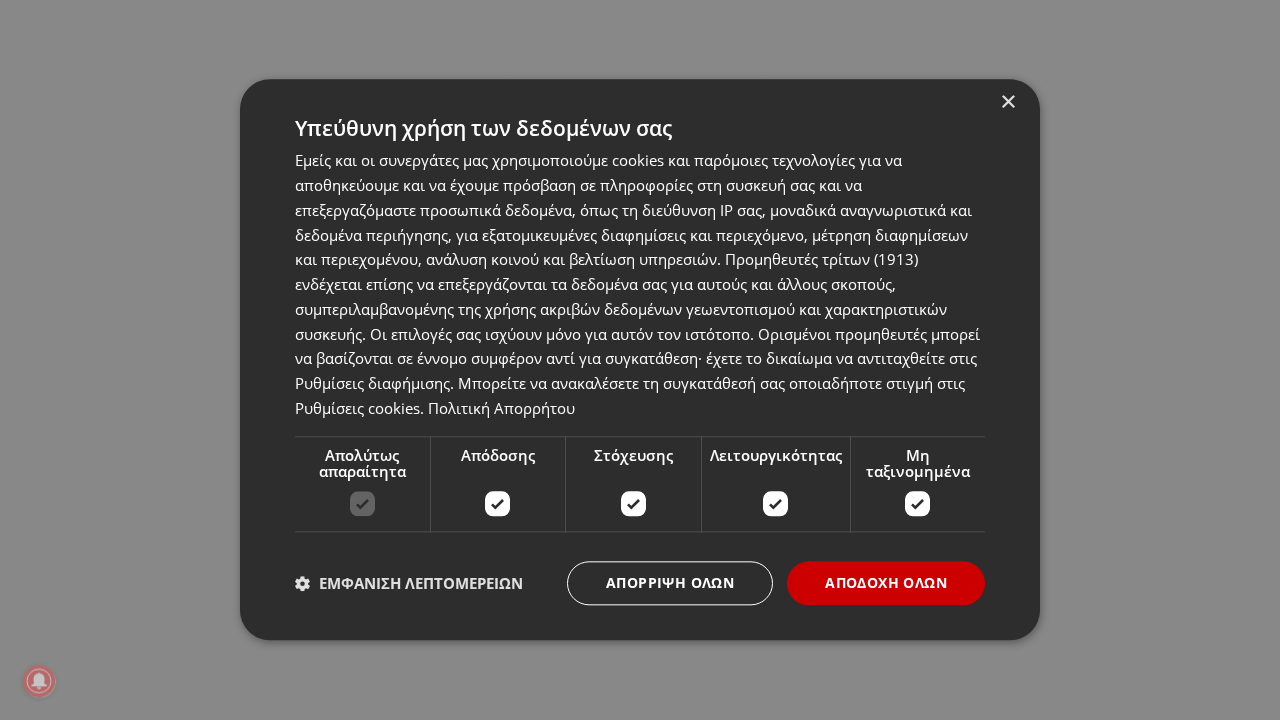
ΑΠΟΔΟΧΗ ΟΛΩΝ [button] (886, 582)
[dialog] (640, 359)
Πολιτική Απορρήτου (501, 408)
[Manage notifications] (39, 681)
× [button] (1007, 102)
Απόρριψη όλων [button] (670, 582)
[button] (409, 583)
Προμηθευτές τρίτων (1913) (821, 260)
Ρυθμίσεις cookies (357, 408)
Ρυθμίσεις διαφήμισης (372, 383)
